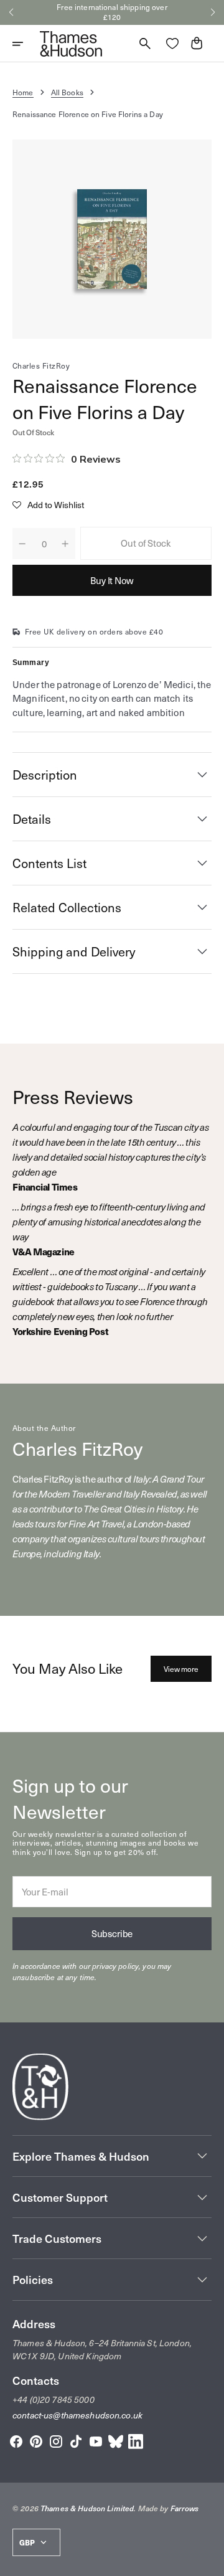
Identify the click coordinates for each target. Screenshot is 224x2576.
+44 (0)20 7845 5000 (54, 2399)
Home (23, 92)
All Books (67, 92)
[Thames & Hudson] (71, 44)
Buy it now (112, 580)
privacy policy (115, 1966)
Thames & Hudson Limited (87, 2508)
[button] (11, 12)
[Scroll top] (209, 2561)
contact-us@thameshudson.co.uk (77, 2415)
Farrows (185, 2508)
